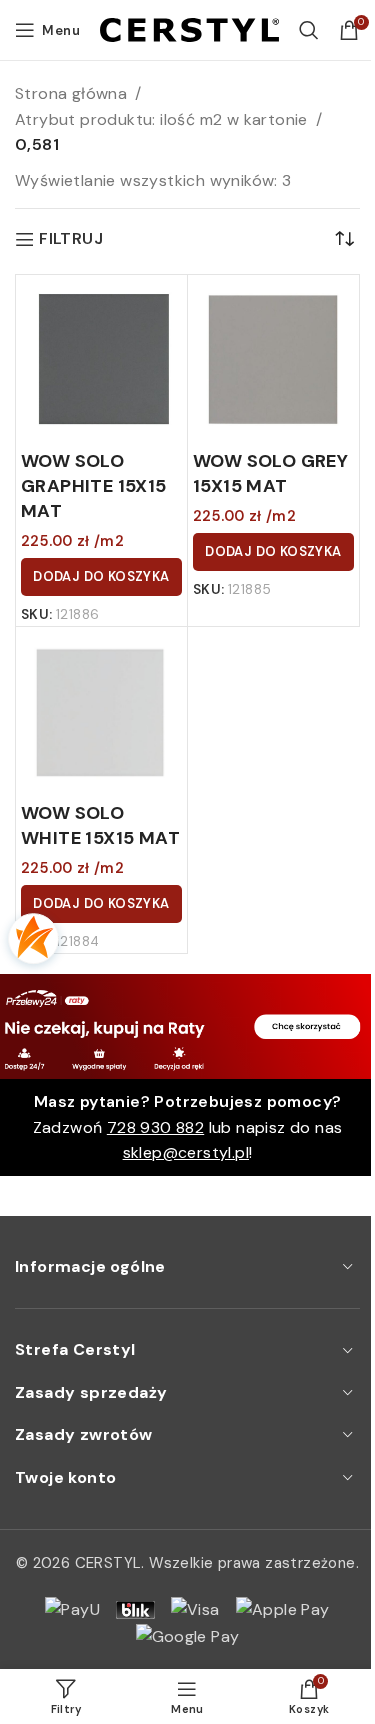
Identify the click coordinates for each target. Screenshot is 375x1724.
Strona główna (71, 93)
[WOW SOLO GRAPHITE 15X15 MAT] (101, 360)
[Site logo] (189, 28)
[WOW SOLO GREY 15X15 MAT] (273, 360)
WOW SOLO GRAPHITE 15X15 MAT (94, 486)
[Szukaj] (309, 30)
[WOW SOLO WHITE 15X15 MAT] (101, 712)
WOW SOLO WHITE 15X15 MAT (100, 825)
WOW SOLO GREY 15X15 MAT (270, 473)
